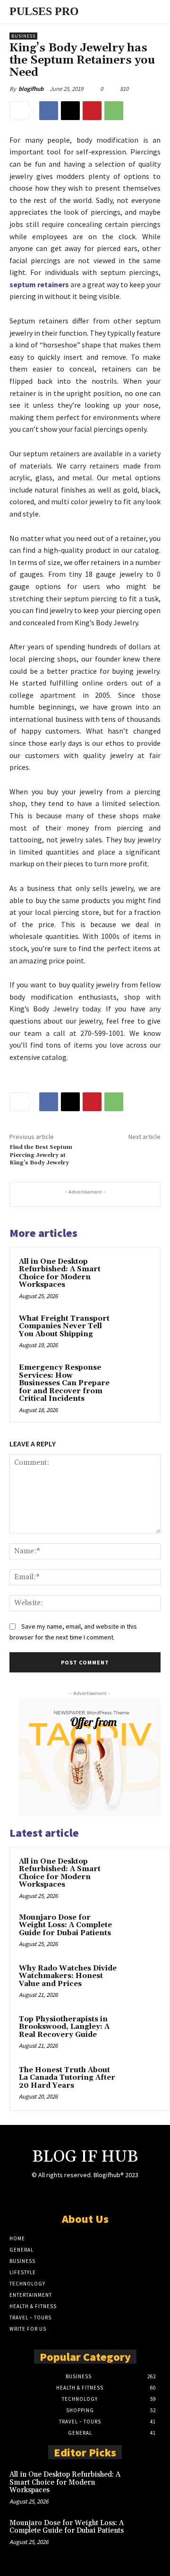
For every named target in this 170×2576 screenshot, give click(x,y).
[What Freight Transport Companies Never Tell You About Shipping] (134, 1330)
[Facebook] (49, 111)
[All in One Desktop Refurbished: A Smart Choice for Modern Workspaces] (134, 1273)
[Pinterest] (92, 111)
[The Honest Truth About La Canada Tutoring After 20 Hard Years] (142, 2083)
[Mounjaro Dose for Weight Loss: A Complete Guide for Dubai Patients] (142, 1930)
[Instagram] (85, 2193)
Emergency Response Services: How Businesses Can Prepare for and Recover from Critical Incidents (64, 1383)
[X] (70, 111)
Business (23, 36)
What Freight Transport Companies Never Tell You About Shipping (64, 1326)
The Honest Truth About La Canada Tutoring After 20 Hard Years (67, 2078)
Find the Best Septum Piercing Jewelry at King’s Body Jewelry (41, 1155)
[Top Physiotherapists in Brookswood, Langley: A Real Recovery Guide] (142, 2032)
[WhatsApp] (114, 111)
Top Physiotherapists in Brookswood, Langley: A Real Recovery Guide (64, 2027)
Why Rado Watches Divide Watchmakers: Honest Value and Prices (68, 1976)
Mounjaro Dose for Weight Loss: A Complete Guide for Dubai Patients (65, 1925)
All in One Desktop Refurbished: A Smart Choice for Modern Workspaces (60, 1273)
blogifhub (31, 89)
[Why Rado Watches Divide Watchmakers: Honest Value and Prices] (142, 1981)
